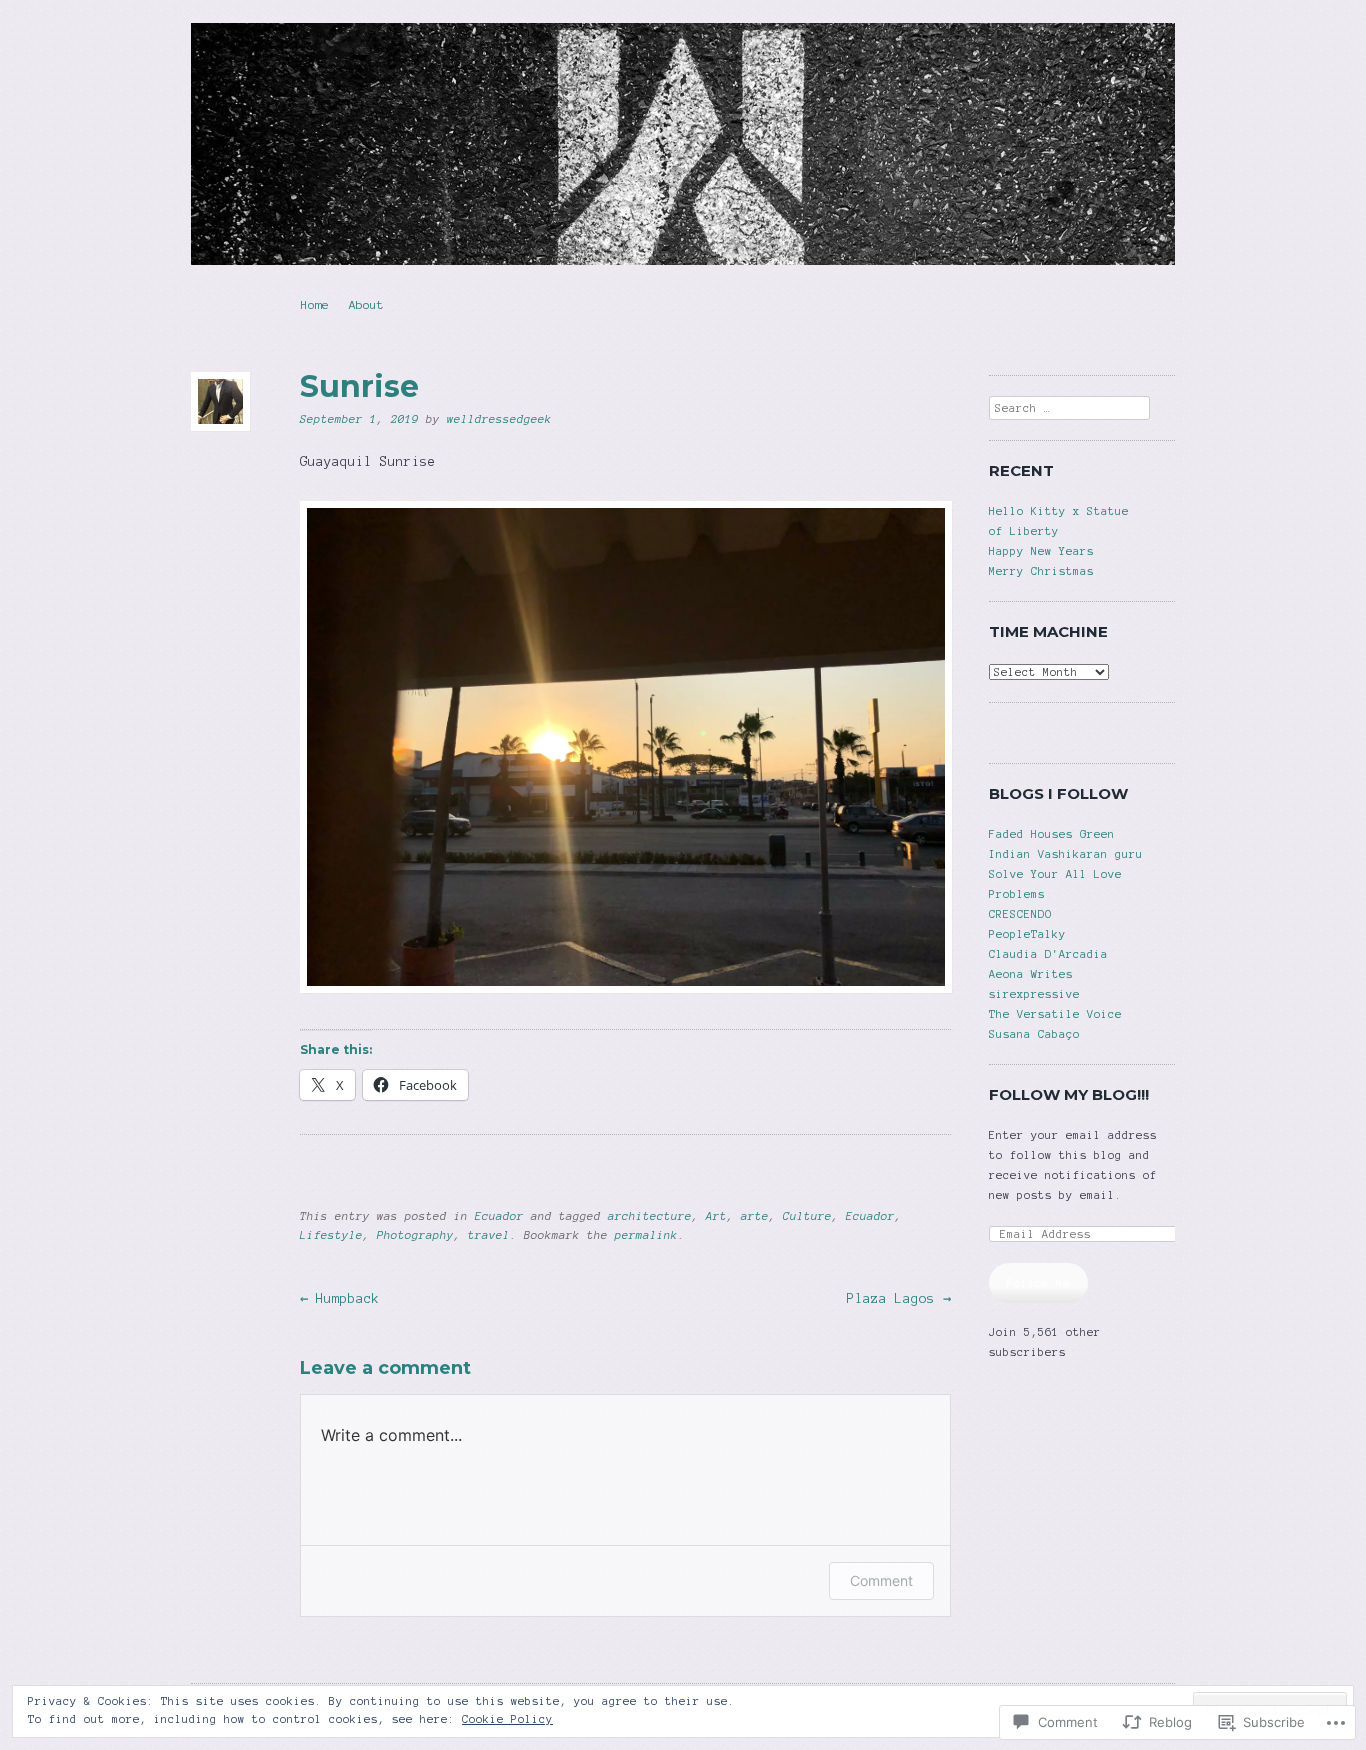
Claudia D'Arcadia (1048, 954)
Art (716, 1216)
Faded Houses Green (1052, 834)
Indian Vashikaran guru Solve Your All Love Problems (1066, 874)
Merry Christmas (1041, 571)
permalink (646, 1235)
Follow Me (1038, 1283)
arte (755, 1216)
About (366, 304)
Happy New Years (1041, 551)
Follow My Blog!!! (1069, 1094)
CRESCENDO (1020, 914)
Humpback (340, 1299)
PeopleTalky (1027, 934)
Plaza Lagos (899, 1299)
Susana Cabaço (1034, 1034)
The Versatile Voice (1055, 1014)
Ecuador (499, 1216)
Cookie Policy (507, 1719)
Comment (881, 1580)
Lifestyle (331, 1235)
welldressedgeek (499, 419)
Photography (415, 1235)
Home (315, 304)
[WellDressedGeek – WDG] (683, 144)
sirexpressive (1034, 994)
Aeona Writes (1031, 974)
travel (489, 1235)
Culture (807, 1216)
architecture (650, 1216)
